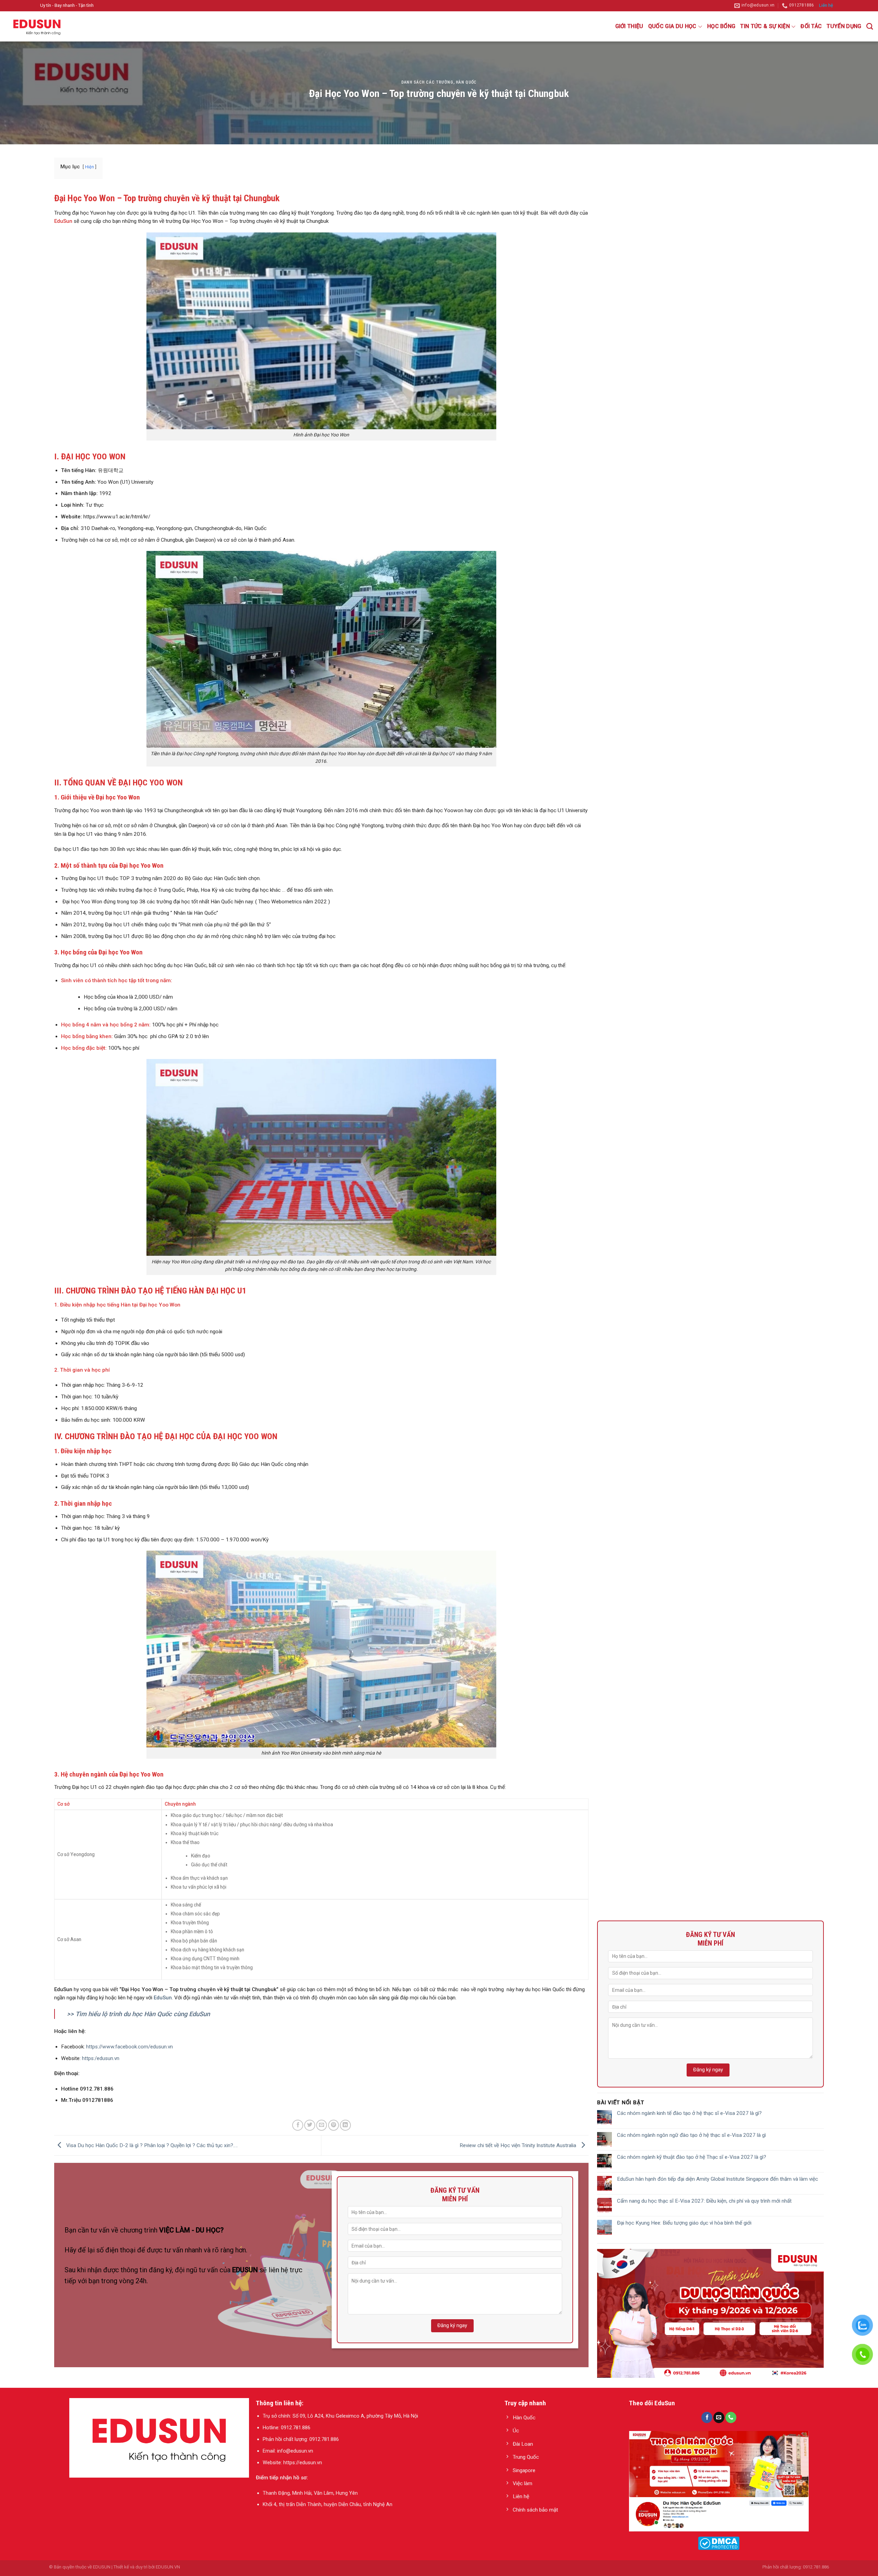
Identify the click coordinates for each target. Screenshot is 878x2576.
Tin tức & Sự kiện (765, 26)
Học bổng (721, 26)
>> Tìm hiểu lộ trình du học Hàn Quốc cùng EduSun (138, 2014)
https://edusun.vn (303, 2463)
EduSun (63, 221)
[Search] (870, 26)
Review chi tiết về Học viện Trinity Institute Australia (519, 2145)
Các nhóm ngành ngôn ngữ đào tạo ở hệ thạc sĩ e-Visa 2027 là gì (691, 2135)
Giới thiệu (629, 26)
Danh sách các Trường (427, 82)
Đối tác (811, 26)
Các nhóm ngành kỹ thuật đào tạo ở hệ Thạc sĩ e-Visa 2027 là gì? (692, 2157)
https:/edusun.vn (101, 2058)
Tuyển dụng (844, 26)
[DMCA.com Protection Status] (719, 2543)
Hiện (90, 167)
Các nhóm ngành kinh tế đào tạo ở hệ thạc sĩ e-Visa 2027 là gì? (689, 2113)
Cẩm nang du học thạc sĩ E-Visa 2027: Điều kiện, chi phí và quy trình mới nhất (704, 2201)
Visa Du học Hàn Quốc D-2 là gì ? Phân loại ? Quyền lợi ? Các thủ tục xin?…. (151, 2145)
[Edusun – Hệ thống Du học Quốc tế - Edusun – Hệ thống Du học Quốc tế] (39, 26)
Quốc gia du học (672, 26)
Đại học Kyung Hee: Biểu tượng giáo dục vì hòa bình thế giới (684, 2223)
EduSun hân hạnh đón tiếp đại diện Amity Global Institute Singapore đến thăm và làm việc (717, 2179)
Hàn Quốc (466, 82)
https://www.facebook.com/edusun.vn (129, 2047)
